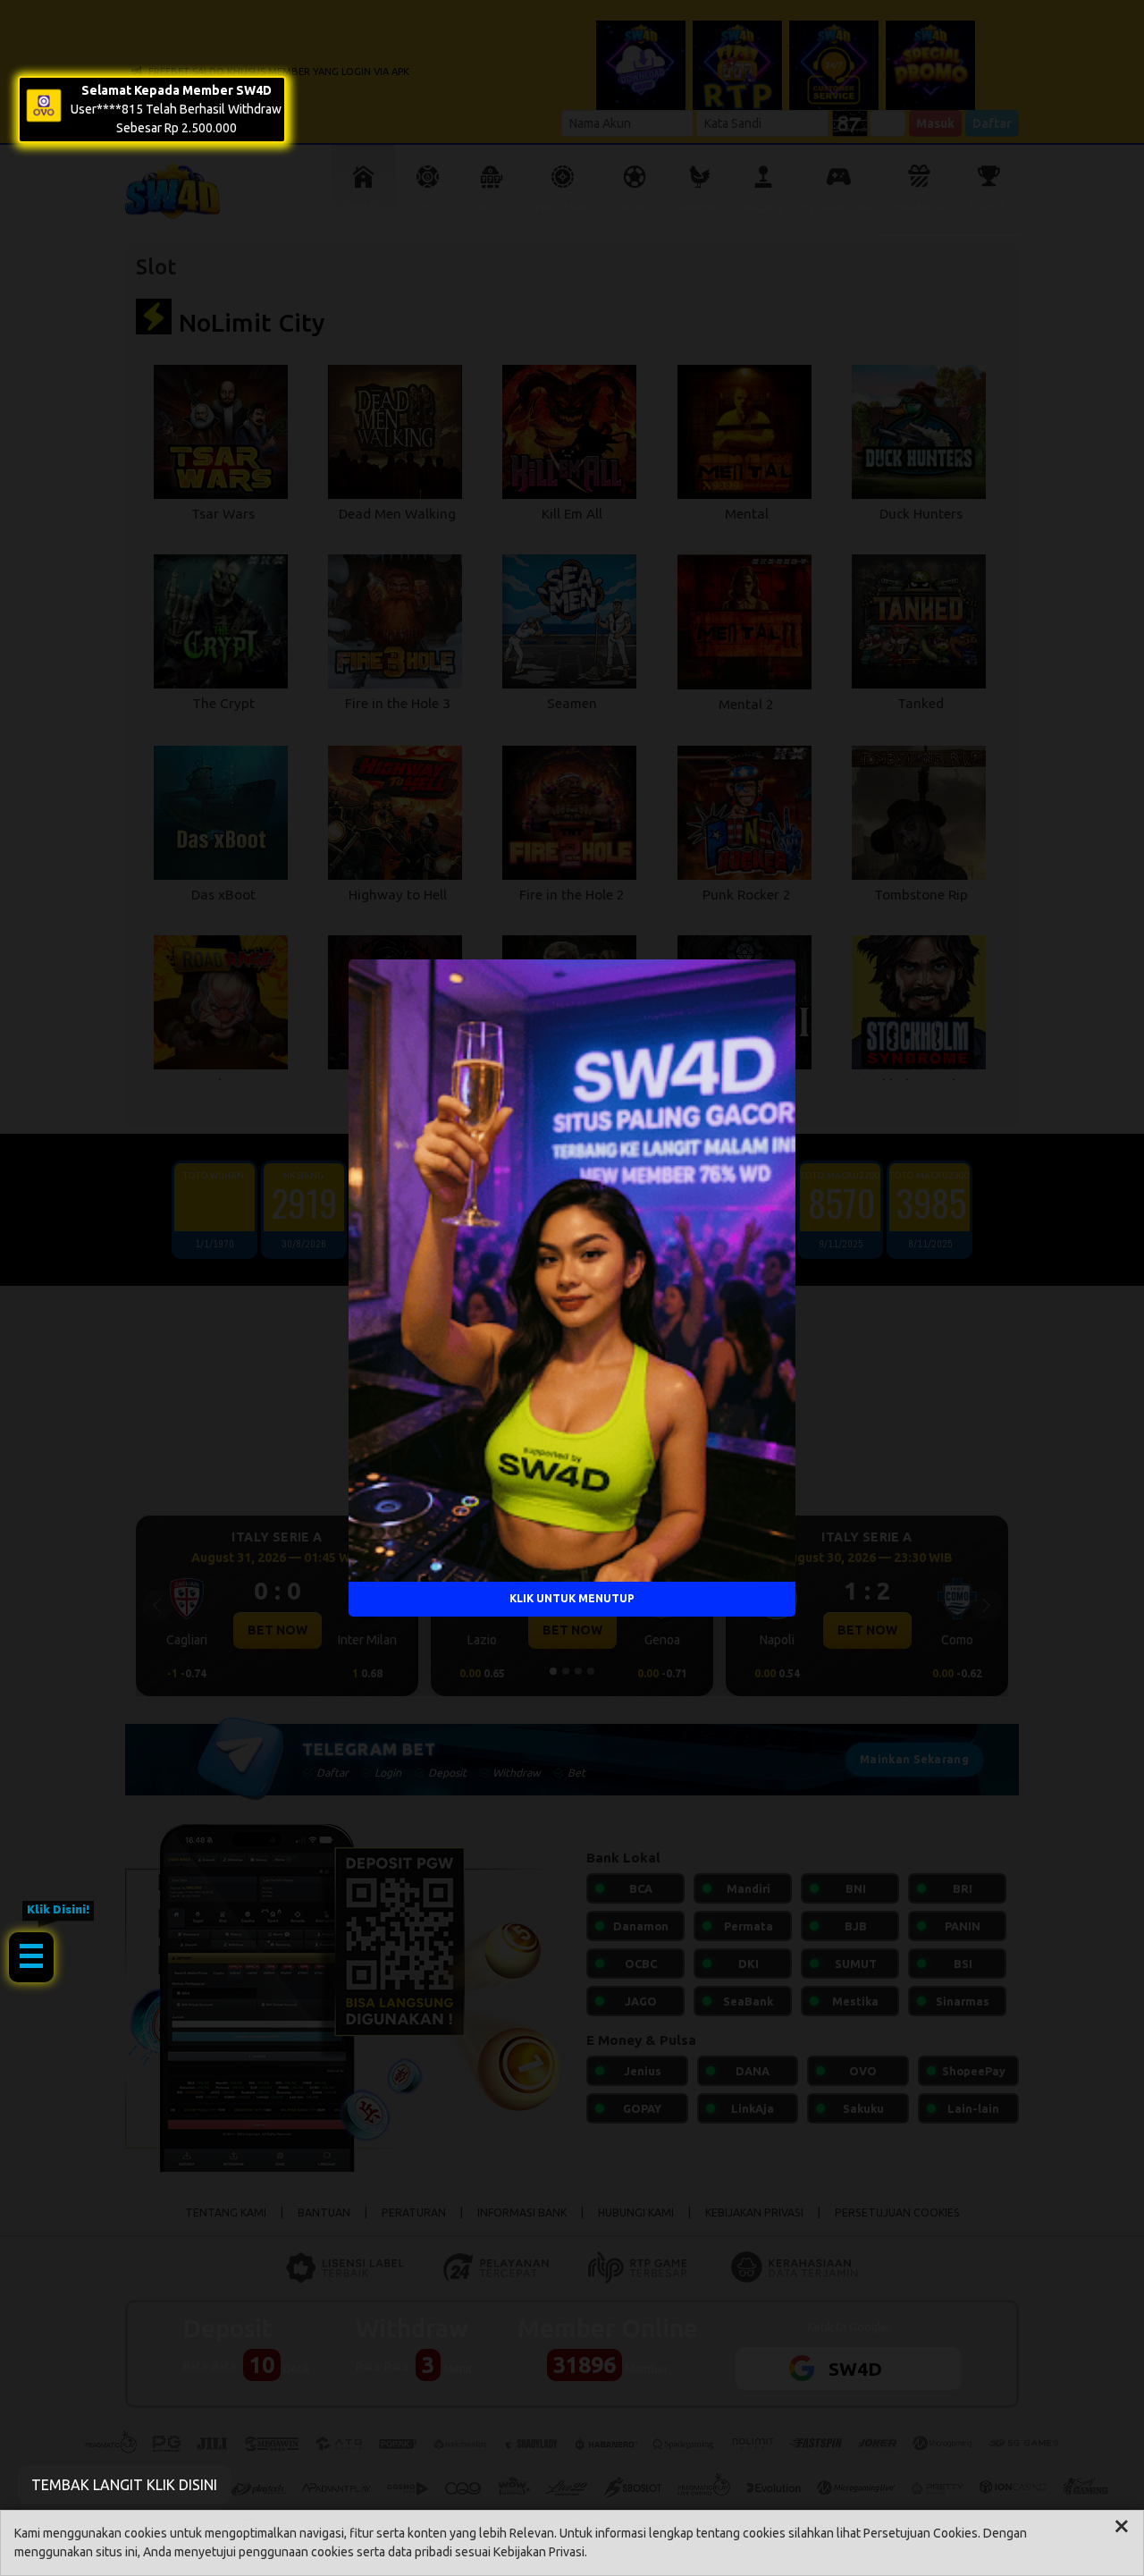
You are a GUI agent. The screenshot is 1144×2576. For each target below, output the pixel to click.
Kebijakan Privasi (539, 2552)
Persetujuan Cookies (921, 2533)
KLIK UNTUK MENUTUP (572, 1598)
